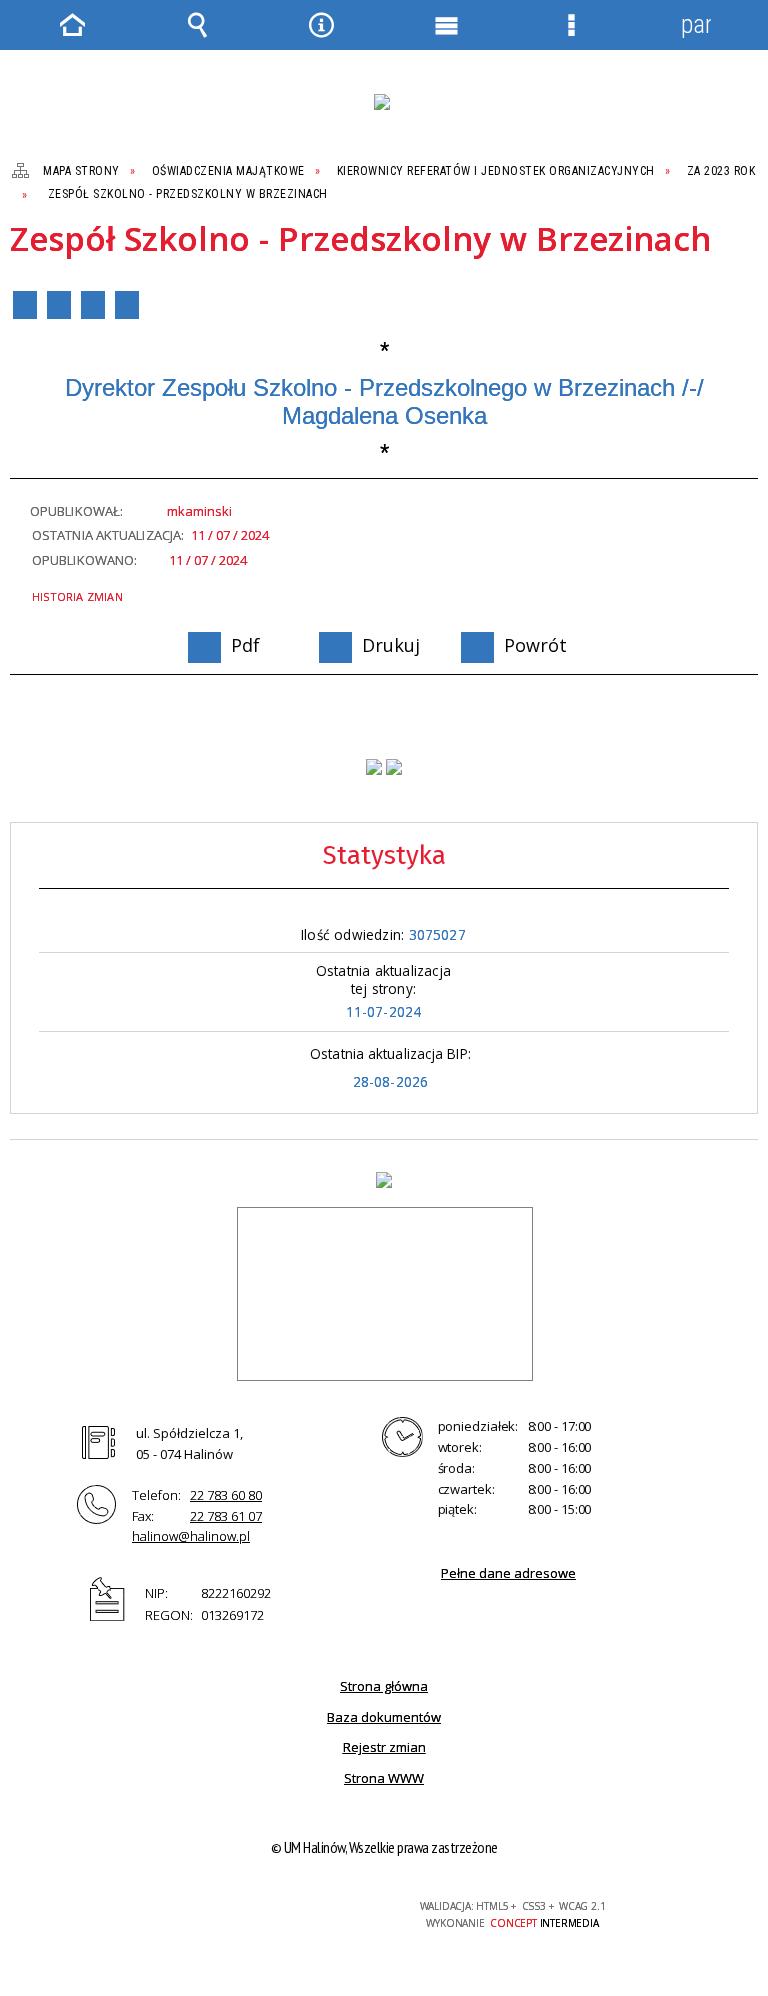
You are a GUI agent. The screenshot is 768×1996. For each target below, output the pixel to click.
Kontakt (127, 305)
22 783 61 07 (226, 1516)
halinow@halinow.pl (191, 1536)
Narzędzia (322, 25)
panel (696, 24)
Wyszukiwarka (197, 25)
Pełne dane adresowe (508, 1573)
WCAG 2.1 (321, 1906)
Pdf (25, 305)
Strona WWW (384, 1778)
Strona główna (384, 1686)
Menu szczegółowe (571, 25)
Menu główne (446, 25)
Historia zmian (77, 596)
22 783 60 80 (226, 1495)
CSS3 (258, 1907)
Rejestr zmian (384, 1747)
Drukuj (59, 305)
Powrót (93, 305)
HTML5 (228, 1907)
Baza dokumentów (384, 1717)
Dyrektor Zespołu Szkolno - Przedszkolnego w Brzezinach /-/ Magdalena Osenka (384, 401)
